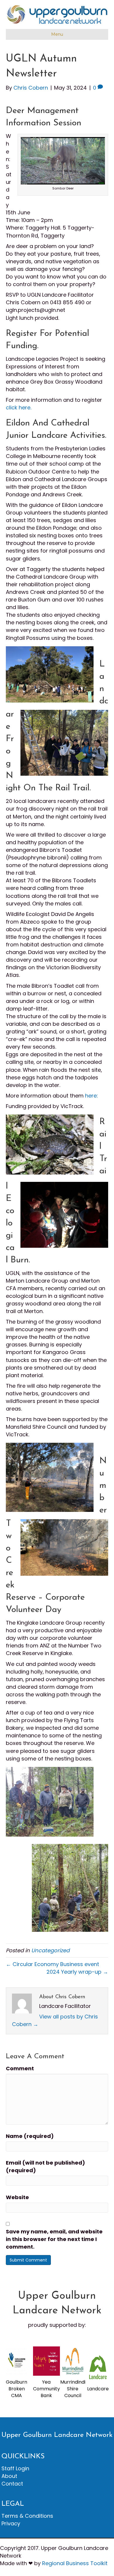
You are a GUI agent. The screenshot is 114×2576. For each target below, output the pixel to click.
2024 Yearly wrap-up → (77, 1972)
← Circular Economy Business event (52, 1964)
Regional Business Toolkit (75, 2563)
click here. (19, 407)
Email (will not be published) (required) (45, 2166)
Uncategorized (50, 1950)
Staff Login (15, 2468)
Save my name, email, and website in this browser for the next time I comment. (54, 2239)
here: (92, 1096)
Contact (12, 2484)
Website (17, 2197)
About (9, 2476)
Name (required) (30, 2136)
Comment (20, 2068)
